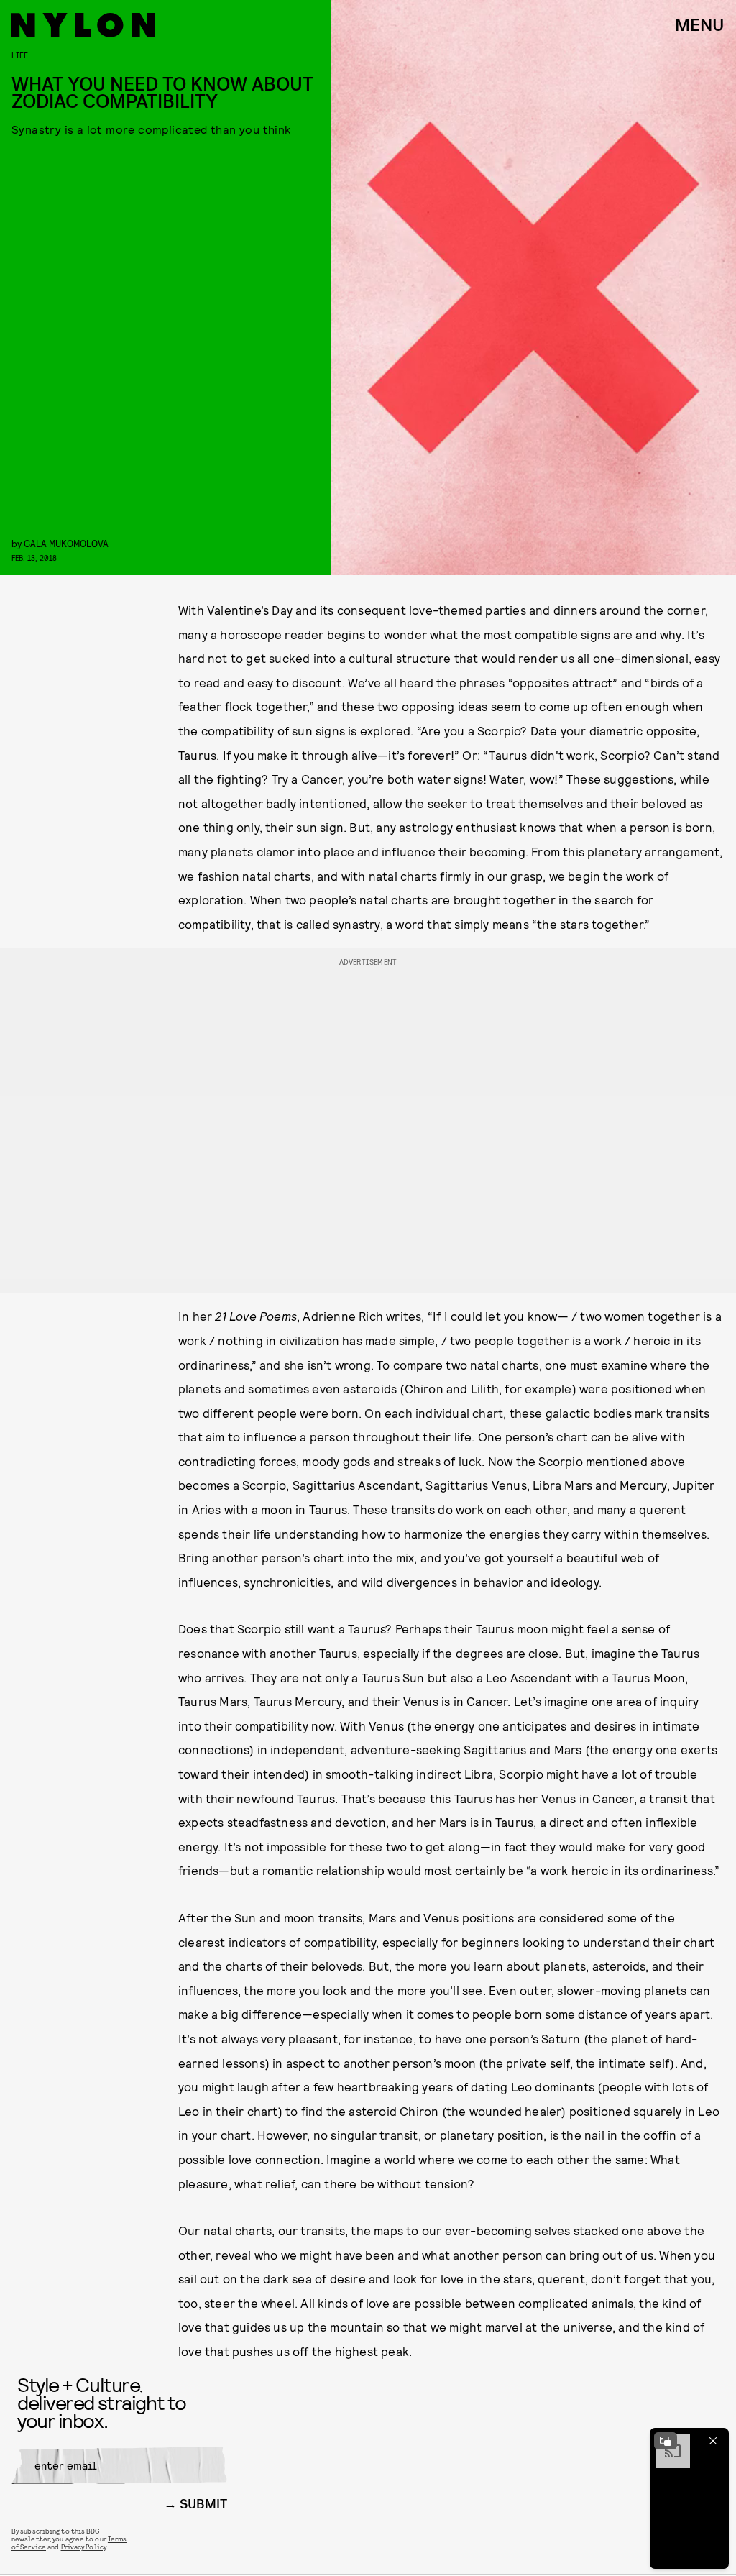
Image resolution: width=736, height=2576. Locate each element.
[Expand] (666, 2441)
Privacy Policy (84, 2547)
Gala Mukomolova (66, 543)
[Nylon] (83, 25)
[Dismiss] (713, 2441)
